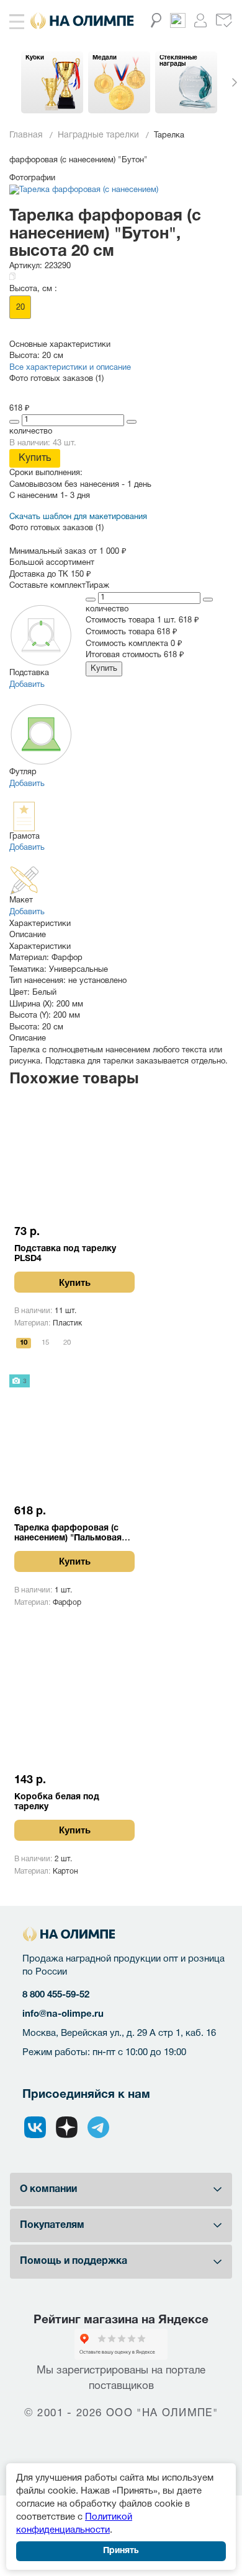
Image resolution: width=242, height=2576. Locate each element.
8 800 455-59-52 (56, 1995)
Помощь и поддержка (74, 2261)
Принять (121, 2551)
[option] (52, 82)
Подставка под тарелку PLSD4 (65, 1254)
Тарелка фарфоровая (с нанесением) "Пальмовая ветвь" (68, 1534)
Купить (35, 458)
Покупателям (52, 2225)
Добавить (27, 685)
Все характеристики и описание (70, 368)
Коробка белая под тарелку (57, 1802)
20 (20, 308)
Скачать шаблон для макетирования (78, 517)
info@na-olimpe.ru (63, 2014)
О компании (48, 2190)
